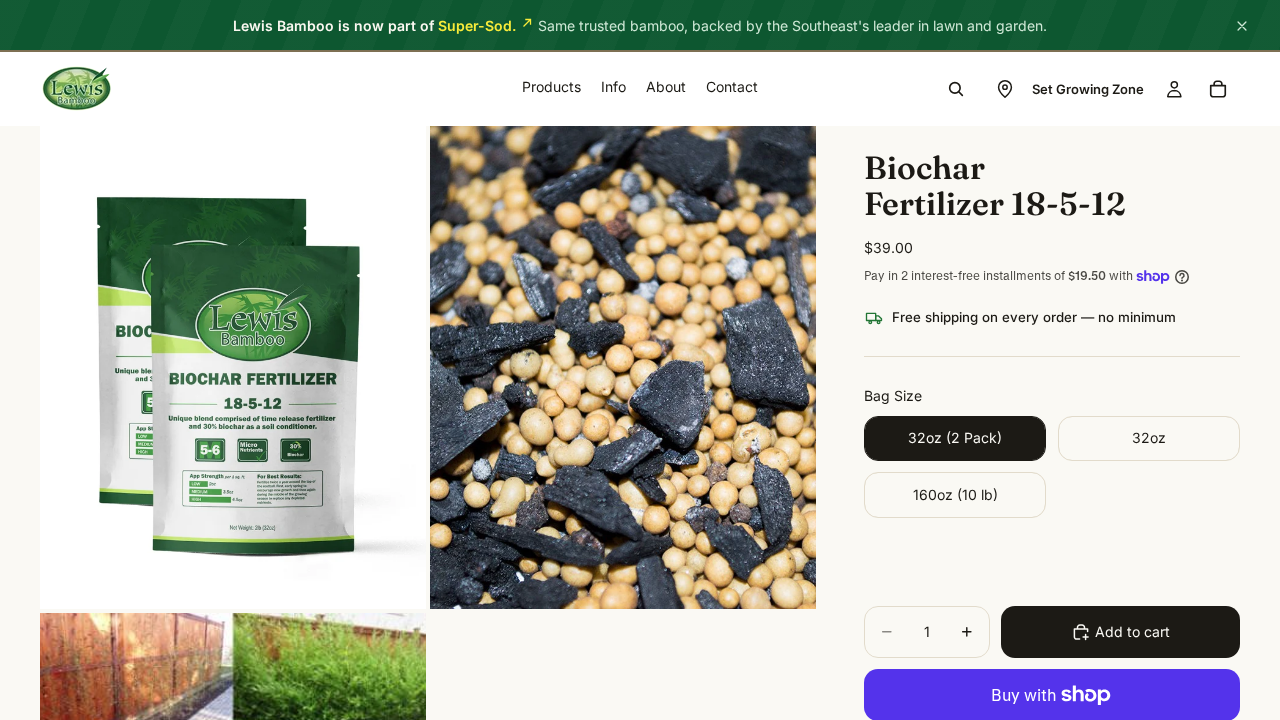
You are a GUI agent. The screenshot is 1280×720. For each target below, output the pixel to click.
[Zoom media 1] (233, 367)
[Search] (956, 89)
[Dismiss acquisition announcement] (1242, 26)
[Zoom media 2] (623, 367)
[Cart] (1218, 89)
